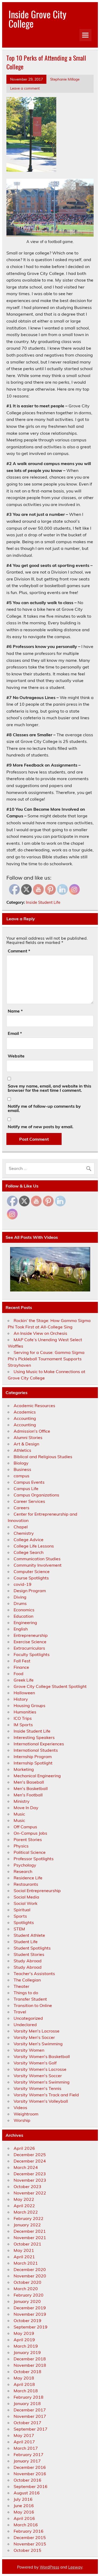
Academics (25, 1412)
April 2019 (24, 2340)
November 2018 (30, 2365)
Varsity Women (29, 2050)
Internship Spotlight (33, 1763)
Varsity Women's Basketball (42, 2056)
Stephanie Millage (65, 79)
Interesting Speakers (34, 1737)
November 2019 (30, 2314)
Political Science (30, 1852)
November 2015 (30, 2544)
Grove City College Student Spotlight (50, 1686)
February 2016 (29, 2531)
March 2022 (26, 2212)
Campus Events (29, 1482)
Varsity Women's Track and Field (46, 2095)
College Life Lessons (34, 1546)
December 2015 (30, 2537)
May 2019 (24, 2333)
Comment (19, 951)
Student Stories (29, 1954)
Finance (21, 1667)
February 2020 (29, 2295)
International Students (36, 1750)
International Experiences (39, 1744)
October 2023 (27, 2186)
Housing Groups (29, 1705)
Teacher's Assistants (34, 1973)
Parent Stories (28, 1839)
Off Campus (25, 1827)
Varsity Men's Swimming (38, 2044)
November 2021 (30, 2238)
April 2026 (24, 2148)
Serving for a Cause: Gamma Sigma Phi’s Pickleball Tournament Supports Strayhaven (46, 1359)
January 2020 (27, 2301)
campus (21, 1476)
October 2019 (27, 2320)
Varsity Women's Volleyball (41, 2101)
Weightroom (26, 2114)
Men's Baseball (29, 1782)
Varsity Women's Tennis (37, 2088)
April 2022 (24, 2206)
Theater (21, 1986)
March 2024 (26, 2167)
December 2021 (30, 2231)
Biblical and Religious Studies (43, 1457)
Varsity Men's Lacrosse (37, 2031)
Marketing (24, 1769)
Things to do (26, 1993)
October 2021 (27, 2244)
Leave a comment (25, 88)
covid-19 (23, 1584)
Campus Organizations (36, 1495)
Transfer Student (30, 1999)
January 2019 (27, 2352)
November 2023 (30, 2180)
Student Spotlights (32, 1948)
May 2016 (24, 2512)
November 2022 (30, 2193)
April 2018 (24, 2384)
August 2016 (27, 2493)
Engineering (25, 1622)
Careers (21, 1508)
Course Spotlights (31, 1578)
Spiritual (22, 1910)
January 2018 (27, 2403)
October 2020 (27, 2282)
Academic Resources (34, 1406)
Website (16, 1056)
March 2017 (26, 2448)
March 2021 (26, 2263)
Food (19, 1674)
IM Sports (23, 1725)
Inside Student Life (43, 902)
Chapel (21, 1527)
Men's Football (28, 1795)
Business (22, 1469)
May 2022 (24, 2199)
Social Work (25, 1903)
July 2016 (23, 2499)
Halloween (24, 1693)
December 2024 (30, 2161)
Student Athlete (29, 1935)
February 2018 (29, 2397)
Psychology (25, 1865)
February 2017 (29, 2454)
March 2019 (26, 2346)
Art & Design (26, 1444)
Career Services (29, 1501)
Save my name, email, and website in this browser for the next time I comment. (49, 1088)
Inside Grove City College (37, 19)
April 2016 (24, 2518)
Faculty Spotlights (32, 1654)
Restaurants (26, 1884)
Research (23, 1871)
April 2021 (24, 2257)
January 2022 (27, 2225)
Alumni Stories (28, 1437)
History (21, 1699)
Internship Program (33, 1757)
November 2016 (30, 2474)
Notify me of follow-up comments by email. (44, 1108)
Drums (20, 1603)
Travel (20, 2012)
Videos (20, 2107)
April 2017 (24, 2442)
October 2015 (27, 2550)
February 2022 (29, 2218)
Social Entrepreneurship (37, 1891)
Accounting (25, 1418)
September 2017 (31, 2429)
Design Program (30, 1591)
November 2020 (30, 2276)
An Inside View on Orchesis (40, 1333)
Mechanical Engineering (37, 1776)
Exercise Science (30, 1642)
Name (15, 1011)
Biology (21, 1463)
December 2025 (30, 2155)
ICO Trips (23, 1718)
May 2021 (24, 2250)
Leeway (75, 2567)
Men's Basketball (31, 1788)
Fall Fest (22, 1661)
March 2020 (26, 2289)
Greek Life (24, 1680)
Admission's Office (32, 1431)
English (21, 1629)
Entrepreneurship (31, 1635)
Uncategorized (28, 2018)
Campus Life (26, 1488)
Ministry (22, 1801)
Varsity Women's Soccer (38, 2076)
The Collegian (27, 1980)
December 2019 (30, 2308)
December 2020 (30, 2269)
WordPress (49, 2567)
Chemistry (24, 1533)
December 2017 (30, 2410)
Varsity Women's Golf (35, 2063)
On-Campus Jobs (30, 1833)
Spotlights (24, 1922)
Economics (24, 1610)
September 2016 (31, 2486)
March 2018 (26, 2391)
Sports (20, 1916)
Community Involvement (38, 1565)
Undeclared (25, 2025)
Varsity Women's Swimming (42, 2082)
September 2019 (31, 2327)
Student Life (26, 1942)
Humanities (25, 1712)
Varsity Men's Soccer (34, 2037)
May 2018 (24, 2378)
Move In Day (26, 1808)
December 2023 (30, 2174)
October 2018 (27, 2372)
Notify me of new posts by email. (41, 1127)
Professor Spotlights (34, 1859)
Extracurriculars (29, 1648)
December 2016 (30, 2467)
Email (15, 1033)
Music (19, 1814)
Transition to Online (33, 2005)
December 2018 (30, 2359)
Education (23, 1616)
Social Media (26, 1897)
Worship (22, 2120)
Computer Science (32, 1571)
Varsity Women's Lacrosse (40, 2069)
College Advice (29, 1540)
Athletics (22, 1450)
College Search (29, 1552)
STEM (19, 1929)
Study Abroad (28, 1961)
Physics (21, 1846)
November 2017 (30, 2416)
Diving (20, 1597)
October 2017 (27, 2423)
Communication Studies (37, 1559)
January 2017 (27, 2461)
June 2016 (24, 2506)
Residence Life (28, 1878)
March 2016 (26, 2525)
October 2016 (27, 2480)
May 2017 (24, 2435)
